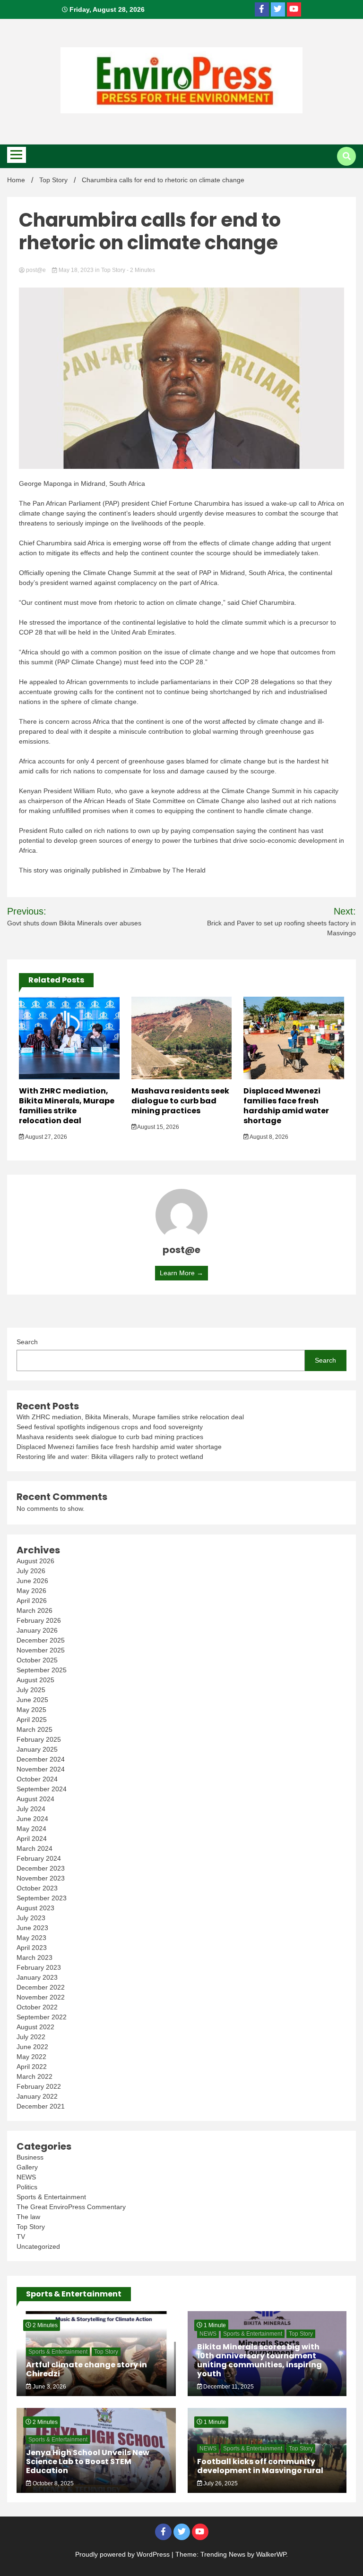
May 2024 (31, 1829)
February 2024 (39, 1858)
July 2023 (31, 1918)
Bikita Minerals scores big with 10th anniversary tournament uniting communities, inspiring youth (259, 2360)
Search (27, 1342)
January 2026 (37, 1630)
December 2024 (41, 1759)
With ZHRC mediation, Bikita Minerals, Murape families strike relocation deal (67, 1106)
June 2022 (32, 2047)
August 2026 (35, 1561)
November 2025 (41, 1650)
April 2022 (32, 2067)
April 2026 (32, 1601)
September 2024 (42, 1789)
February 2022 (39, 2086)
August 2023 (35, 1908)
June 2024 (32, 1819)
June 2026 (32, 1581)
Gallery (27, 2167)
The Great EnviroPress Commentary (71, 2207)
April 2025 (32, 1720)
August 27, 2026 (46, 1137)
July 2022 (31, 2037)
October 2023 (37, 1888)
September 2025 (42, 1670)
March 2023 (35, 1957)
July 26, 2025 (220, 2483)
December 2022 (41, 1987)
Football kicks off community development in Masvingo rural (260, 2466)
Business (30, 2157)
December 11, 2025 (228, 2387)
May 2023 (31, 1938)
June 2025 (32, 1700)
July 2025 (31, 1690)
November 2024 (41, 1769)
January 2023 (37, 1977)
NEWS (26, 2177)
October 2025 (37, 1660)
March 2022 (35, 2076)
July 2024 (31, 1809)
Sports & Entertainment (51, 2197)
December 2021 (41, 2106)
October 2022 (37, 2007)
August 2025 (35, 1680)
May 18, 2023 (76, 270)
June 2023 (32, 1928)
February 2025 (39, 1739)
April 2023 (32, 1948)
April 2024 (32, 1839)
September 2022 (42, 2017)
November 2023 (41, 1878)
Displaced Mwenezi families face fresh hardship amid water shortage (286, 1106)
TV (21, 2237)
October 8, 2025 (52, 2483)
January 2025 (37, 1749)
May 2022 (31, 2057)
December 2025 (41, 1640)
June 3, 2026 (49, 2387)
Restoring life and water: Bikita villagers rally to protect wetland (110, 1457)
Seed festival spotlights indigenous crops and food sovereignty (110, 1427)
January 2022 (37, 2096)
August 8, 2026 (268, 1137)
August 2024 (35, 1799)
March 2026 (35, 1610)
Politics (27, 2187)
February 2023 (39, 1967)
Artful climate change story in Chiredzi (86, 2369)
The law (28, 2217)
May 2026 (31, 1591)
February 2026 (39, 1620)
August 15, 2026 (158, 1127)
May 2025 (31, 1710)
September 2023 (42, 1898)
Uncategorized (38, 2246)
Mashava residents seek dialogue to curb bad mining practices (180, 1101)
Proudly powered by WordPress (123, 2554)
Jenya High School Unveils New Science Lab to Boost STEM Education (88, 2462)
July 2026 (31, 1571)
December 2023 (41, 1868)
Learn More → (181, 1273)
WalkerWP (271, 2554)
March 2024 (35, 1848)
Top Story (113, 270)
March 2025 (35, 1729)
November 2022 (41, 1997)
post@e (36, 270)
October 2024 (37, 1779)
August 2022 (35, 2027)
